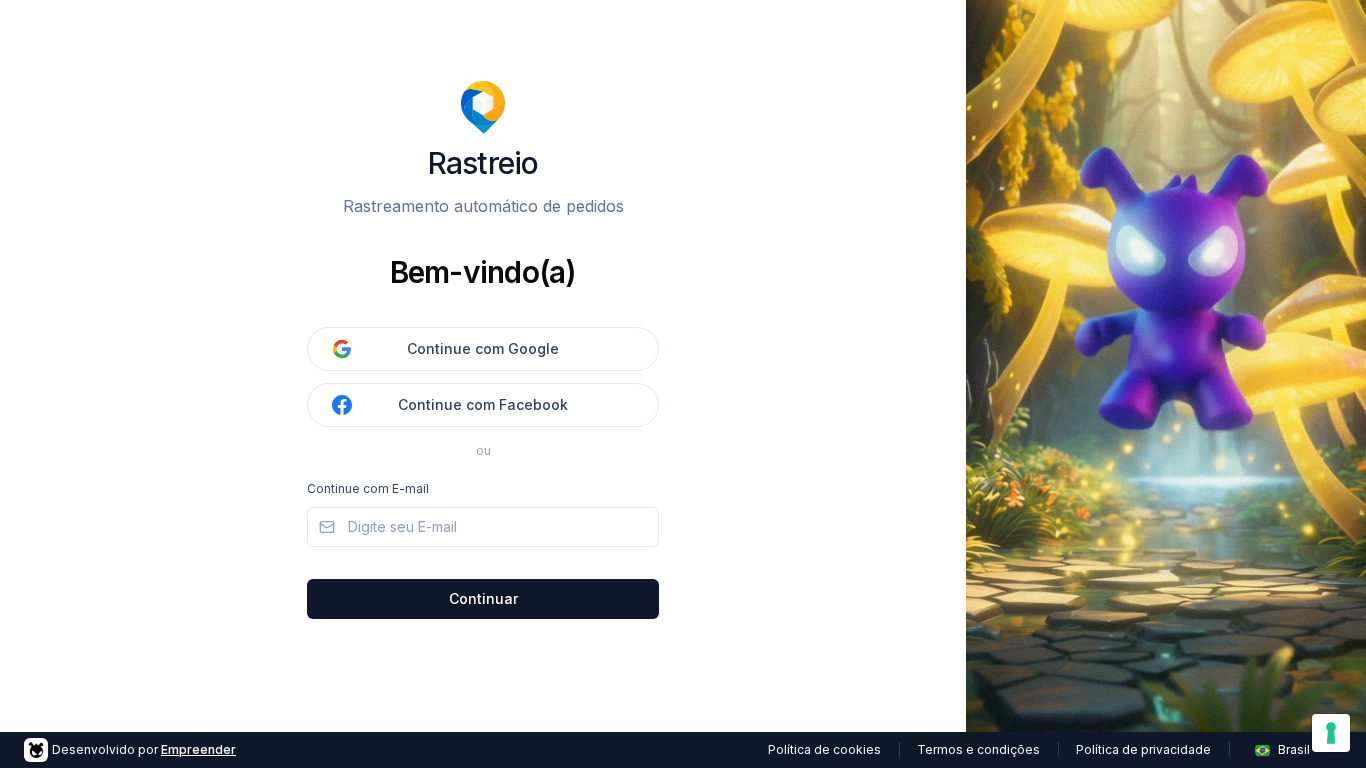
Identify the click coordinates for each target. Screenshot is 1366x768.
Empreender (198, 749)
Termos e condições (978, 749)
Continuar (483, 598)
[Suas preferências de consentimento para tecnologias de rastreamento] (1331, 733)
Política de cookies (824, 749)
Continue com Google (483, 348)
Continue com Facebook (483, 404)
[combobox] (1294, 750)
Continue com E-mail (368, 488)
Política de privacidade (1143, 749)
